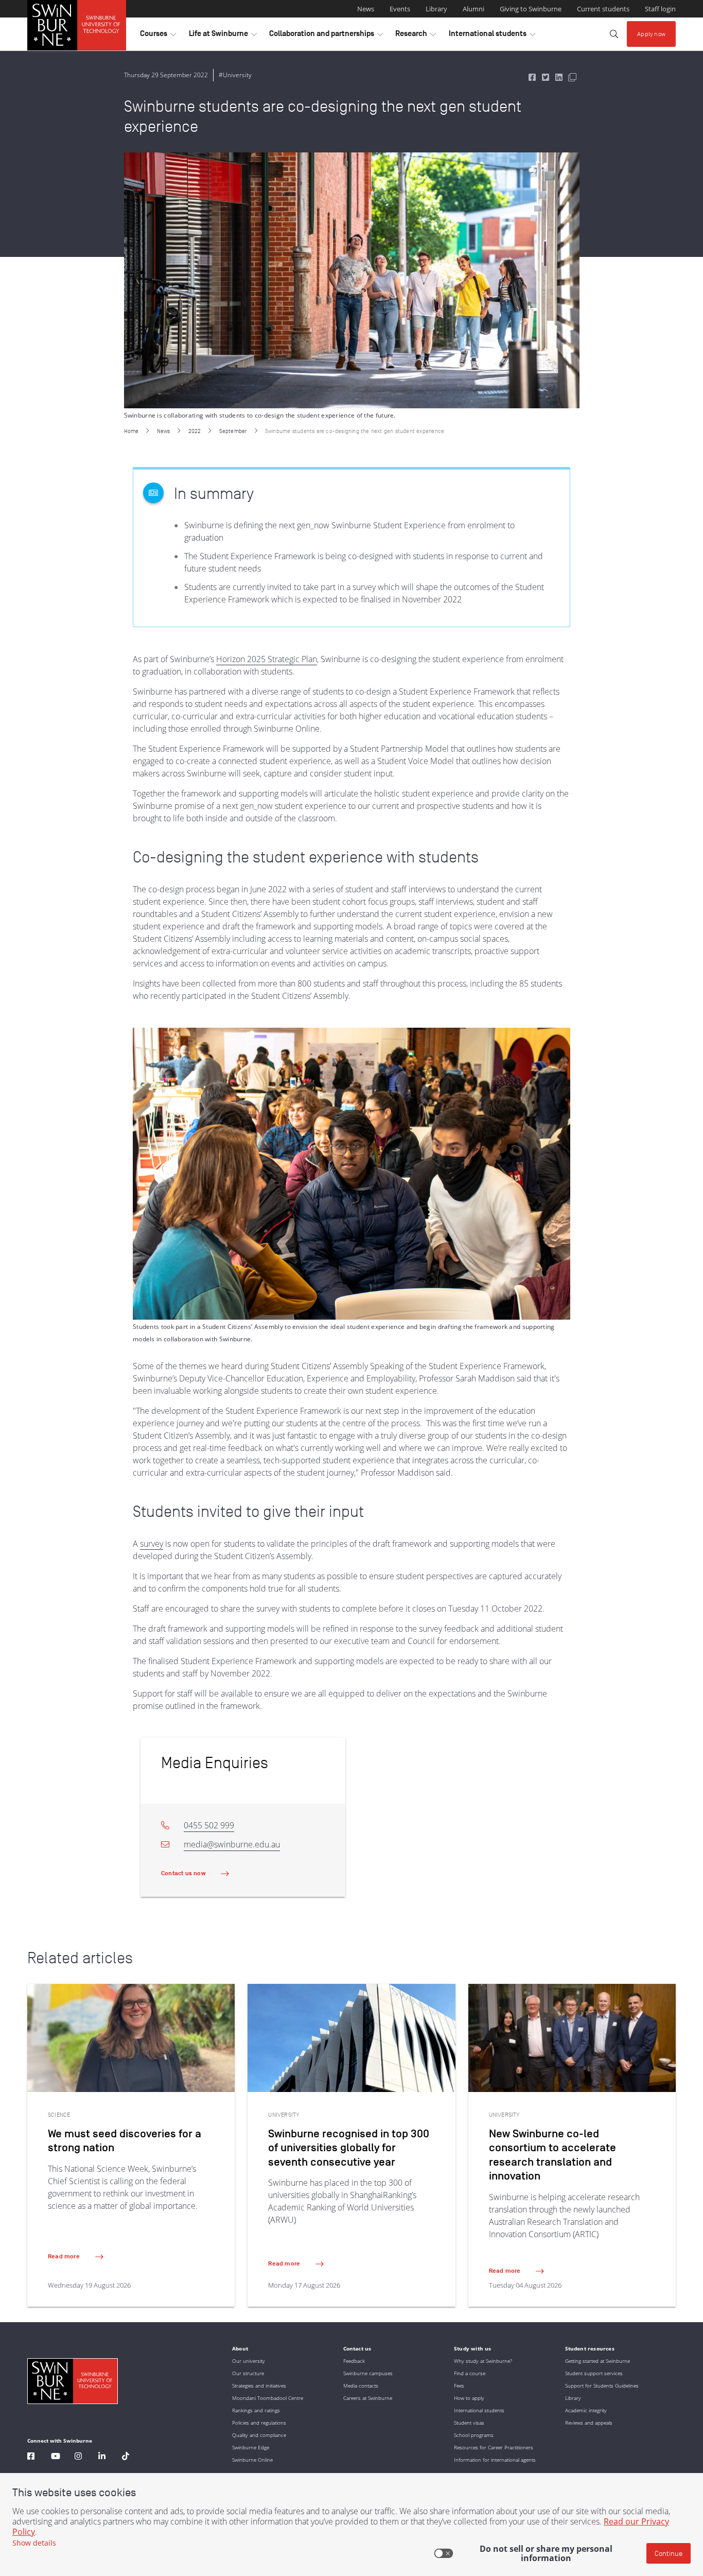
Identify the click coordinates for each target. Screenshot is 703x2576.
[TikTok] (126, 2457)
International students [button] (492, 36)
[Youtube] (56, 2457)
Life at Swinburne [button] (223, 36)
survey (152, 1544)
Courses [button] (158, 36)
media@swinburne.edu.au (232, 1844)
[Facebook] (31, 2457)
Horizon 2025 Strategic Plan (267, 659)
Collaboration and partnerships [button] (326, 36)
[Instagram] (78, 2457)
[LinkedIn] (102, 2457)
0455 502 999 (209, 1825)
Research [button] (416, 36)
